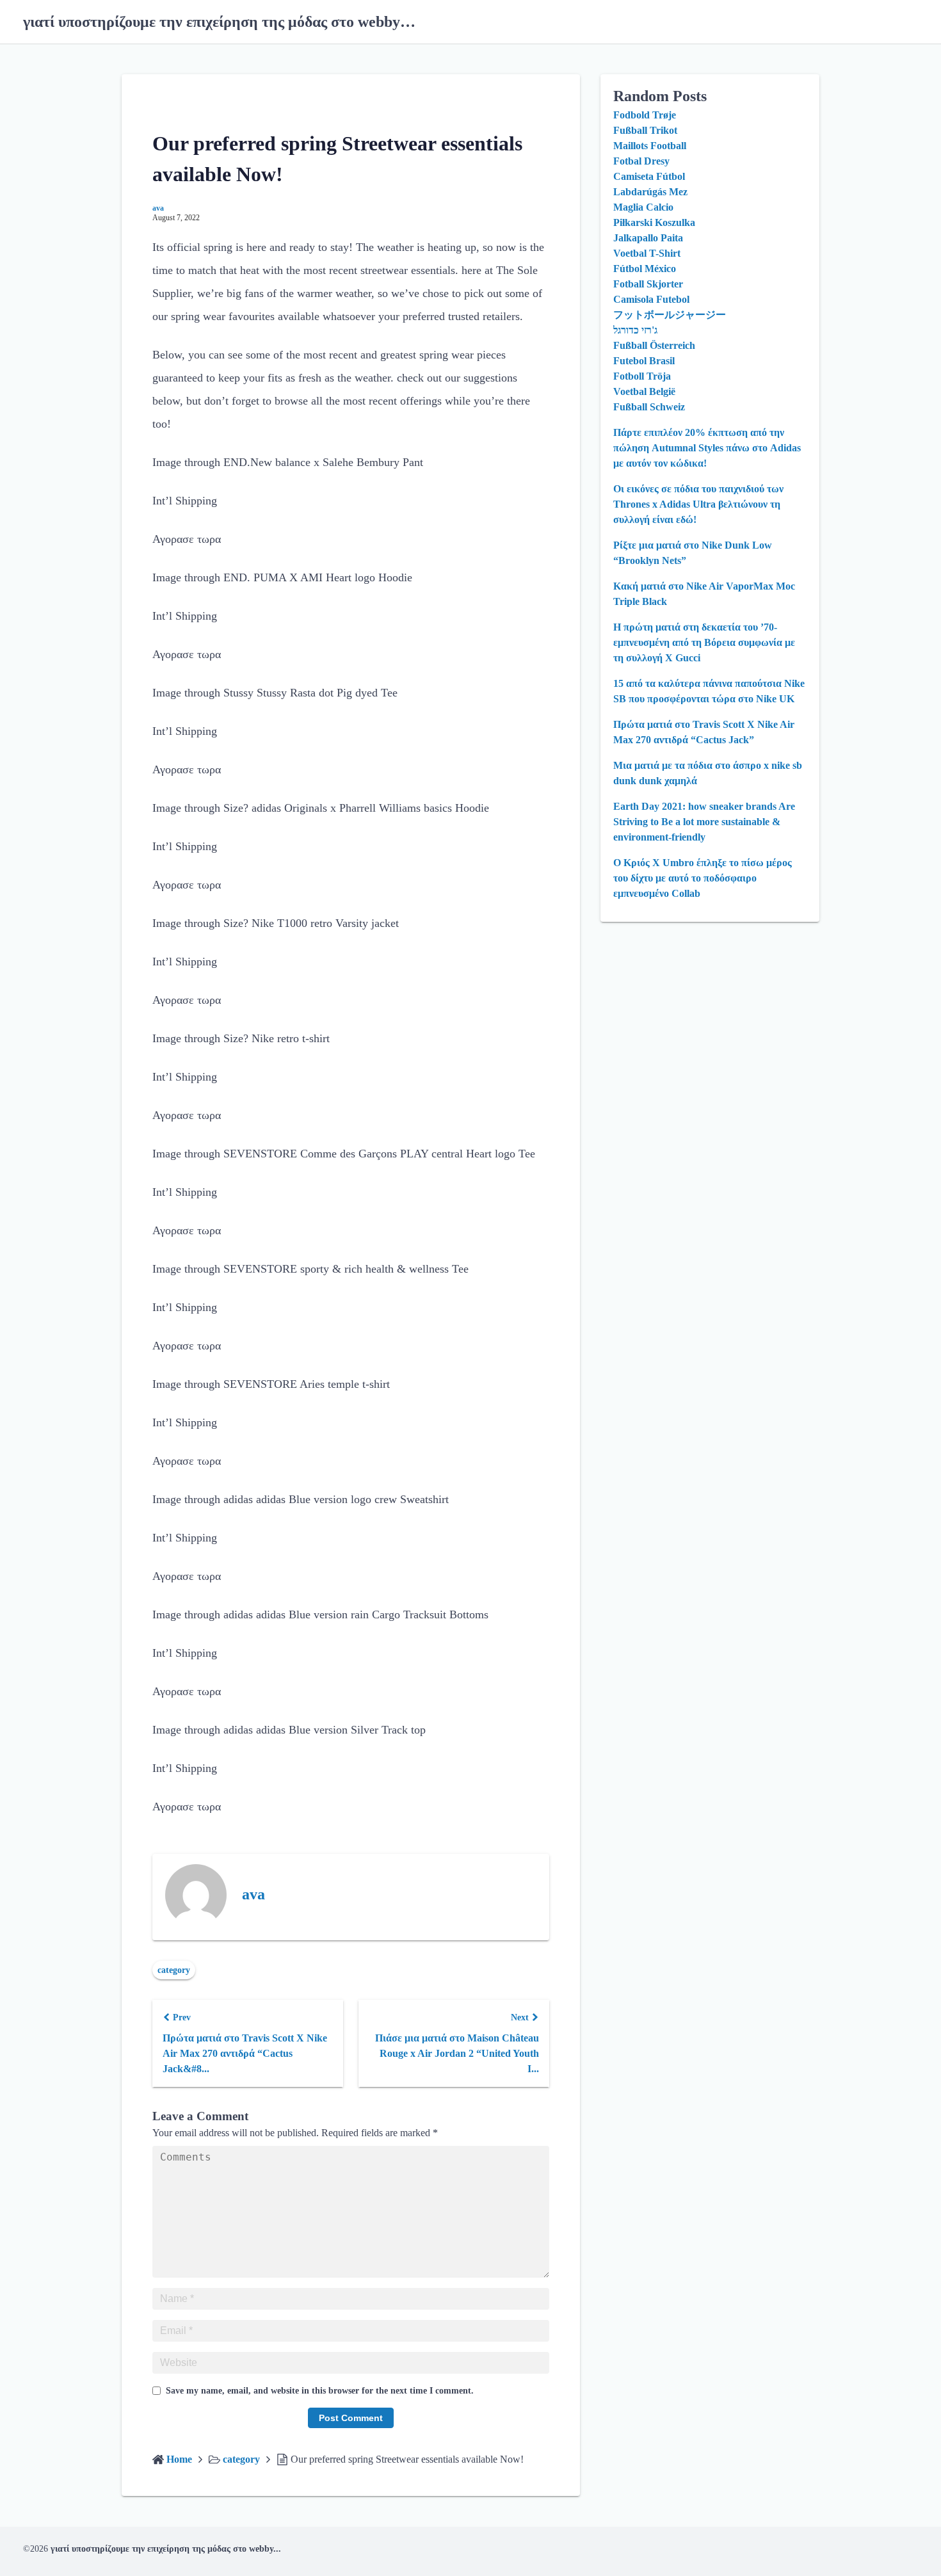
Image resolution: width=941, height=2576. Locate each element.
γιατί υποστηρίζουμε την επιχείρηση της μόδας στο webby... (166, 2549)
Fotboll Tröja (642, 376)
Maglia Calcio (643, 207)
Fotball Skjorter (648, 284)
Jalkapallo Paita (648, 238)
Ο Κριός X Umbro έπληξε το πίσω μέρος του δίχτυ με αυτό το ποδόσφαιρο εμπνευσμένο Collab (703, 878)
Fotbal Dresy (641, 161)
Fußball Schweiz (649, 407)
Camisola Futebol (651, 299)
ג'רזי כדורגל (635, 330)
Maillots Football (650, 146)
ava (158, 208)
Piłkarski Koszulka (654, 222)
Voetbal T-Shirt (647, 253)
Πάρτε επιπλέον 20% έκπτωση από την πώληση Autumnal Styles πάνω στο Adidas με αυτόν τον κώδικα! (707, 448)
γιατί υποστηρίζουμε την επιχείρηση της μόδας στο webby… (219, 22)
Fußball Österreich (654, 345)
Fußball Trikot (645, 130)
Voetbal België (644, 391)
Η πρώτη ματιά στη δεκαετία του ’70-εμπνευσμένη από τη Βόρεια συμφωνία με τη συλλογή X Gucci (704, 642)
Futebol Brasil (644, 361)
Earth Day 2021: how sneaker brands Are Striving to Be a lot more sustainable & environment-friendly (704, 822)
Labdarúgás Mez (650, 192)
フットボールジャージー (670, 315)
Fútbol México (645, 269)
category (174, 1970)
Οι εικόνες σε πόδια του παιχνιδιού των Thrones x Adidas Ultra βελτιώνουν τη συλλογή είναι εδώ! (698, 504)
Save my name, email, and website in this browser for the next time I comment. (320, 2391)
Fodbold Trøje (645, 115)
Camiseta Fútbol (649, 176)
